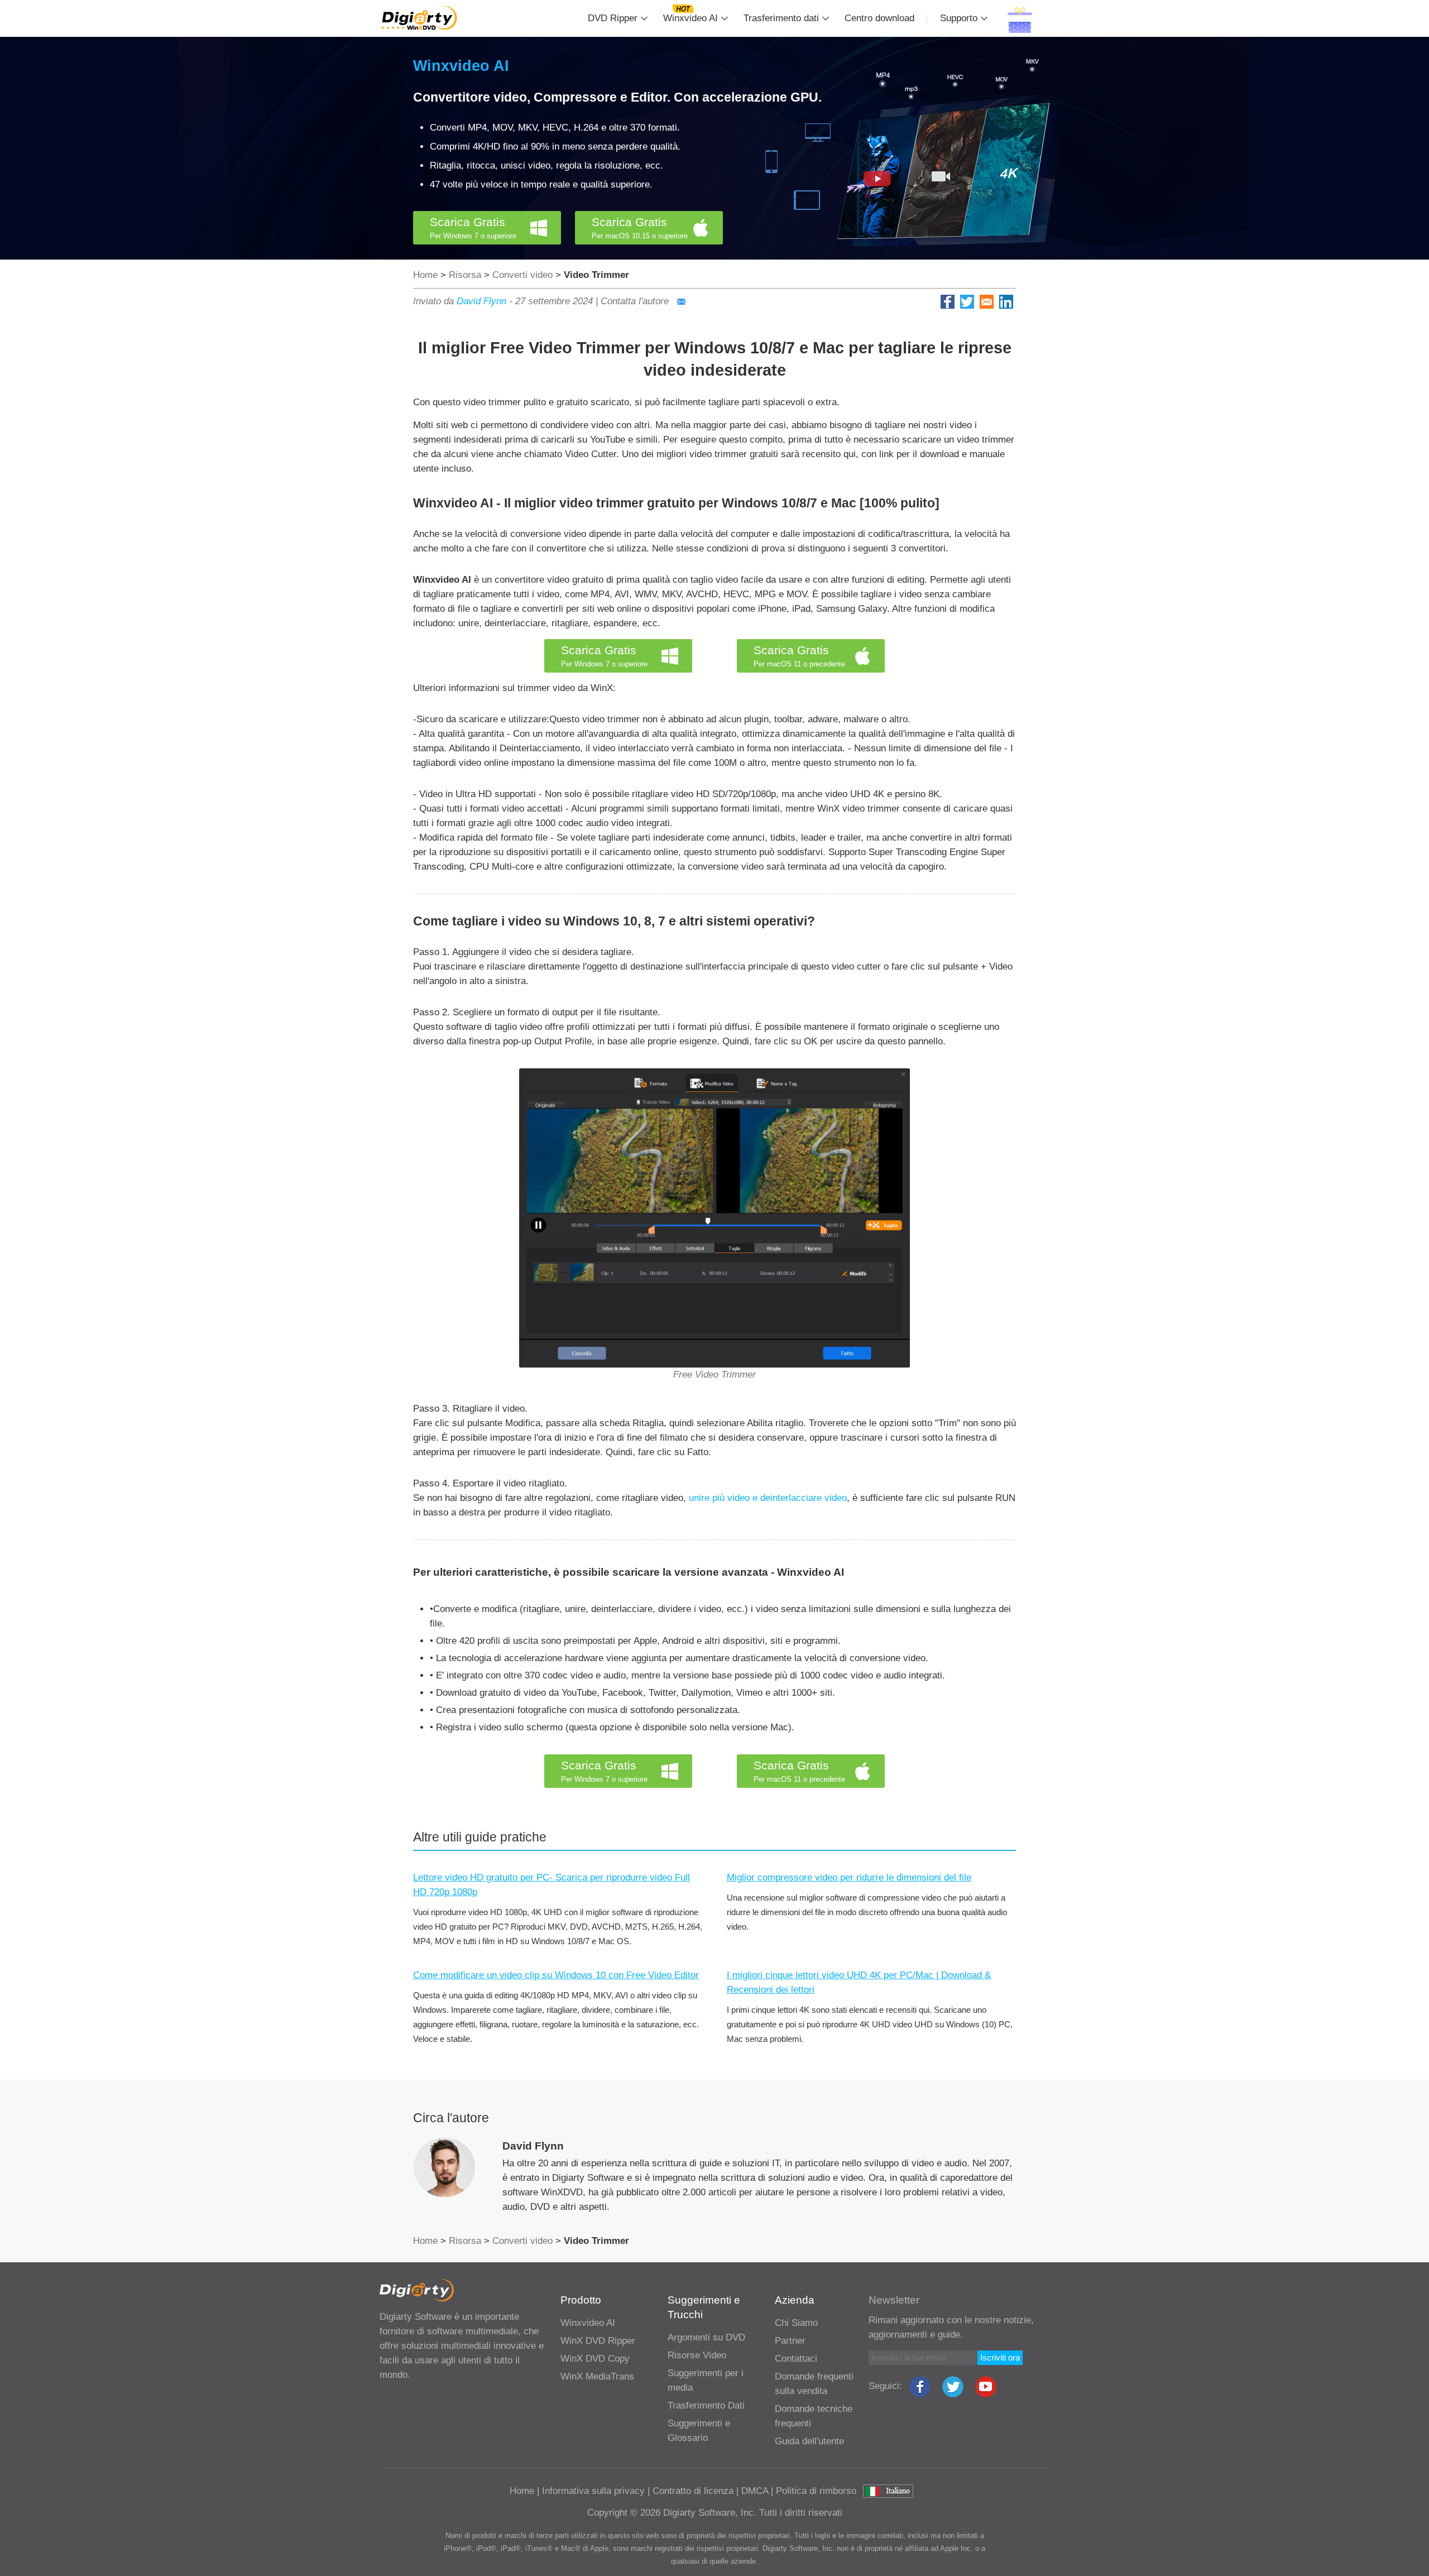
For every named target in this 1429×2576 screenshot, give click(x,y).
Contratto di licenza (693, 2491)
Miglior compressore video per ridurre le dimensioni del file (849, 1877)
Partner (790, 2341)
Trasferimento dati (781, 18)
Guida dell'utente (809, 2441)
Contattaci (796, 2359)
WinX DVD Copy (595, 2359)
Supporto (959, 18)
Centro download (879, 18)
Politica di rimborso (816, 2491)
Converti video (522, 275)
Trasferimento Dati (706, 2405)
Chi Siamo (796, 2323)
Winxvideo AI (690, 18)
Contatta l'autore (636, 301)
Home (425, 275)
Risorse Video (697, 2355)
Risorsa (465, 275)
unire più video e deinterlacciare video (768, 1498)
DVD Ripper (613, 18)
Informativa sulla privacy (593, 2491)
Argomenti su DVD (706, 2337)
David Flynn (481, 301)
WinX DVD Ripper (598, 2341)
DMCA (755, 2491)
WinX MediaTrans (597, 2376)
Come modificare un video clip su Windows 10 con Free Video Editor (556, 1975)
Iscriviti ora (1000, 2357)
